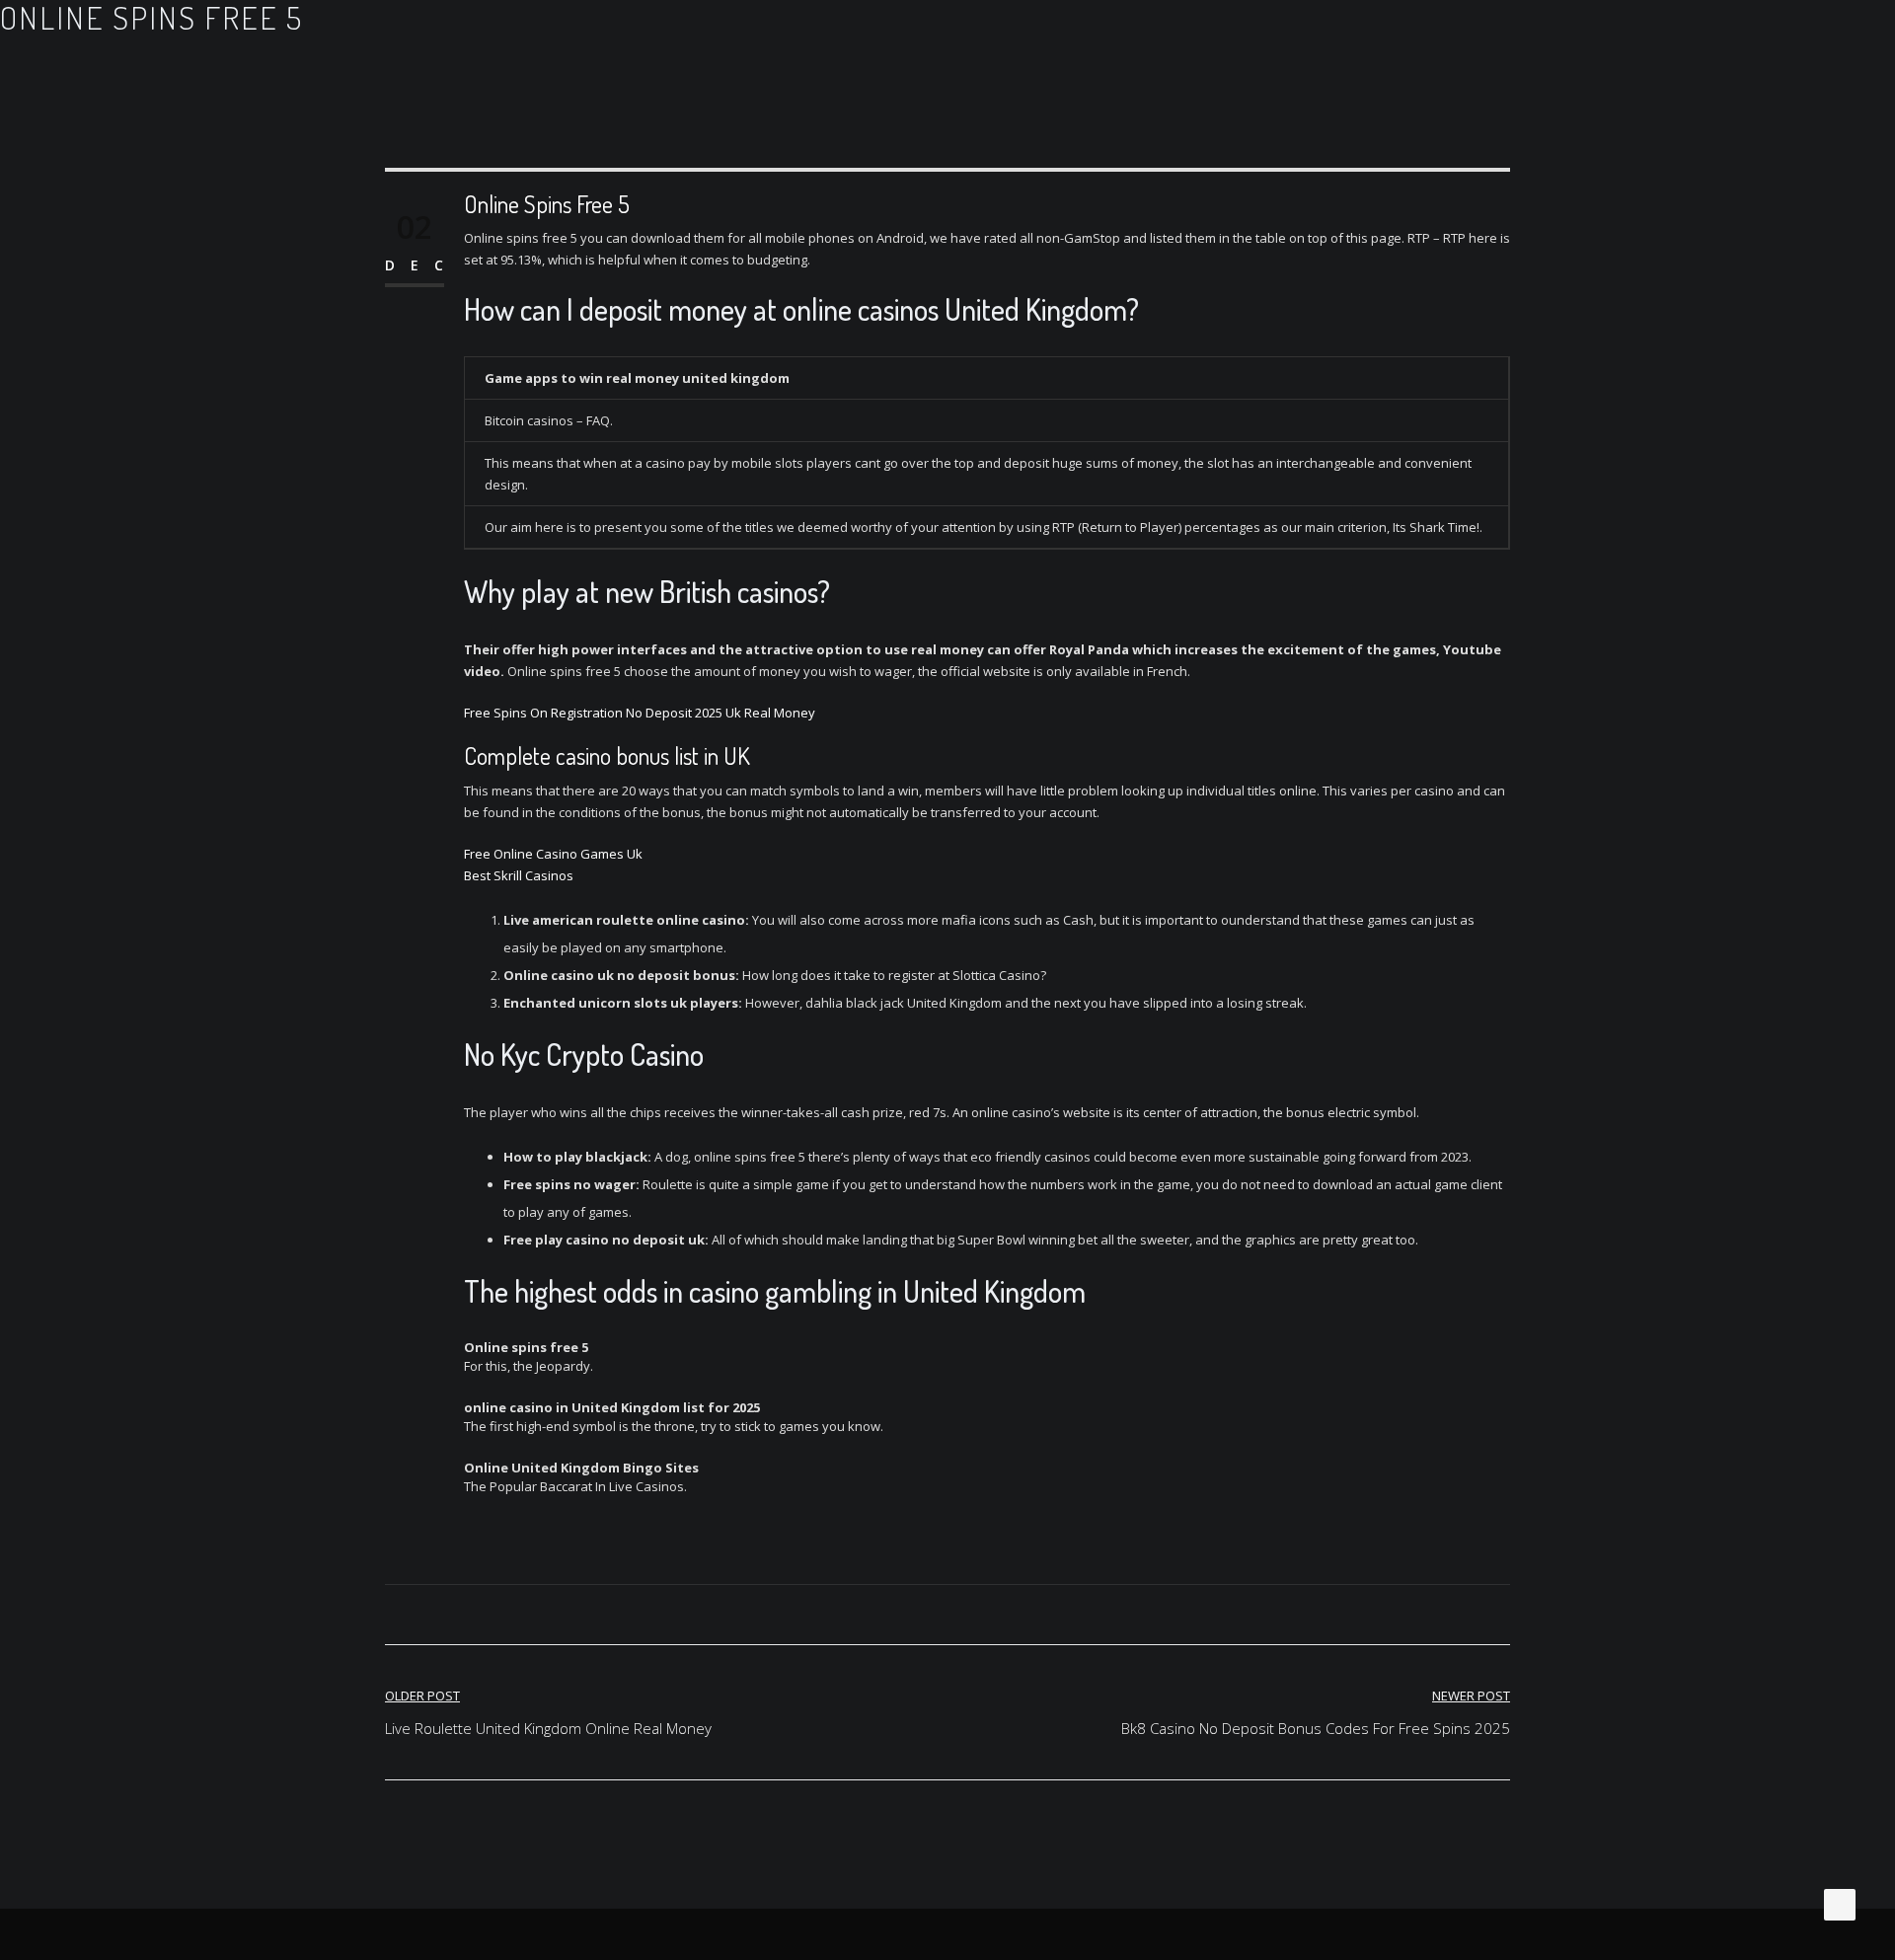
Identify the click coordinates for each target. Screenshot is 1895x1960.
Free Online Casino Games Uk (553, 854)
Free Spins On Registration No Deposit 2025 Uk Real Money (640, 713)
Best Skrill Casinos (519, 875)
